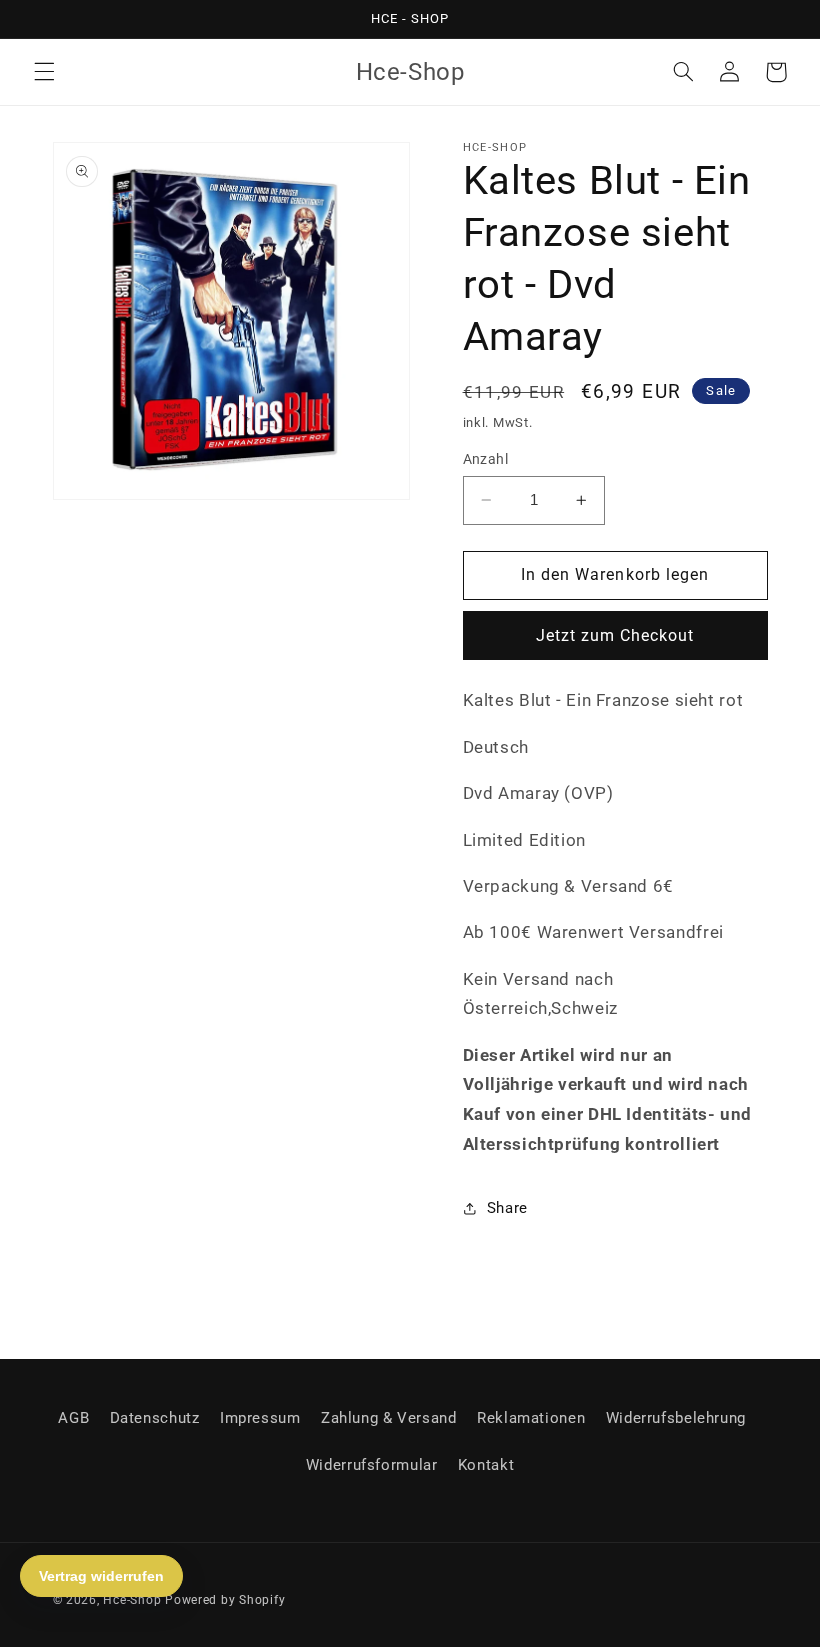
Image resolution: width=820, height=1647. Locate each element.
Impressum (260, 1418)
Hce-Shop (132, 1600)
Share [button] (507, 1208)
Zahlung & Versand (389, 1418)
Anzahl (486, 459)
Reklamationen (531, 1418)
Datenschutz (155, 1418)
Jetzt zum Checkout (615, 635)
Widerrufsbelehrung (676, 1418)
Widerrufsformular (372, 1465)
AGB (73, 1418)
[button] (44, 72)
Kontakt (486, 1465)
